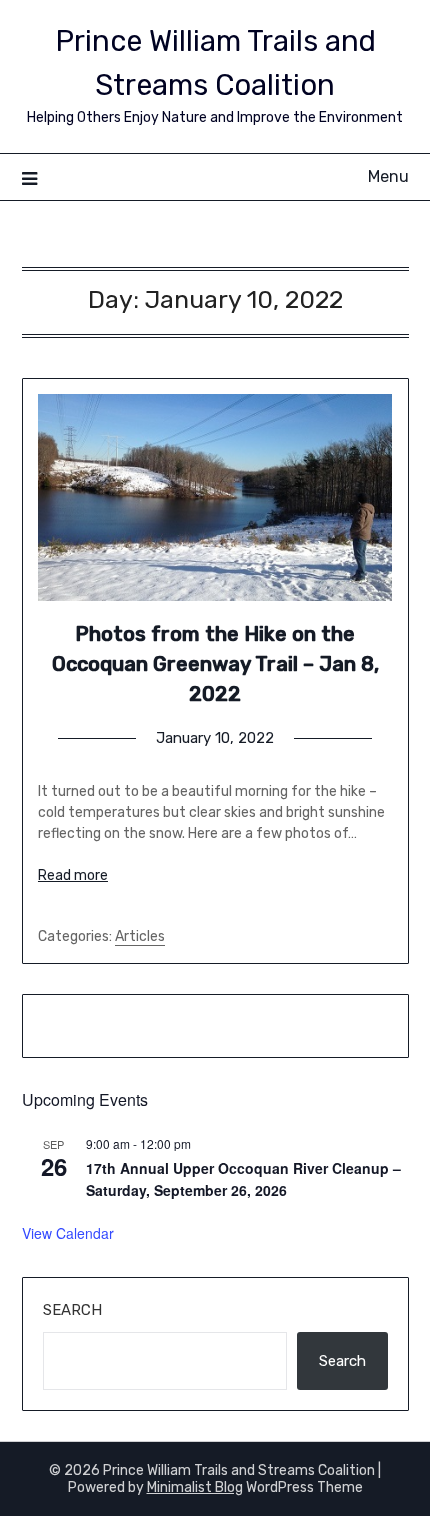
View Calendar (68, 1233)
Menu (388, 176)
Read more (73, 875)
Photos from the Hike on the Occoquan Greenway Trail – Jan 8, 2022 (215, 664)
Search (72, 1310)
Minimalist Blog (195, 1487)
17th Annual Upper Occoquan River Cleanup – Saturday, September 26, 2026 (243, 1179)
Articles (140, 936)
